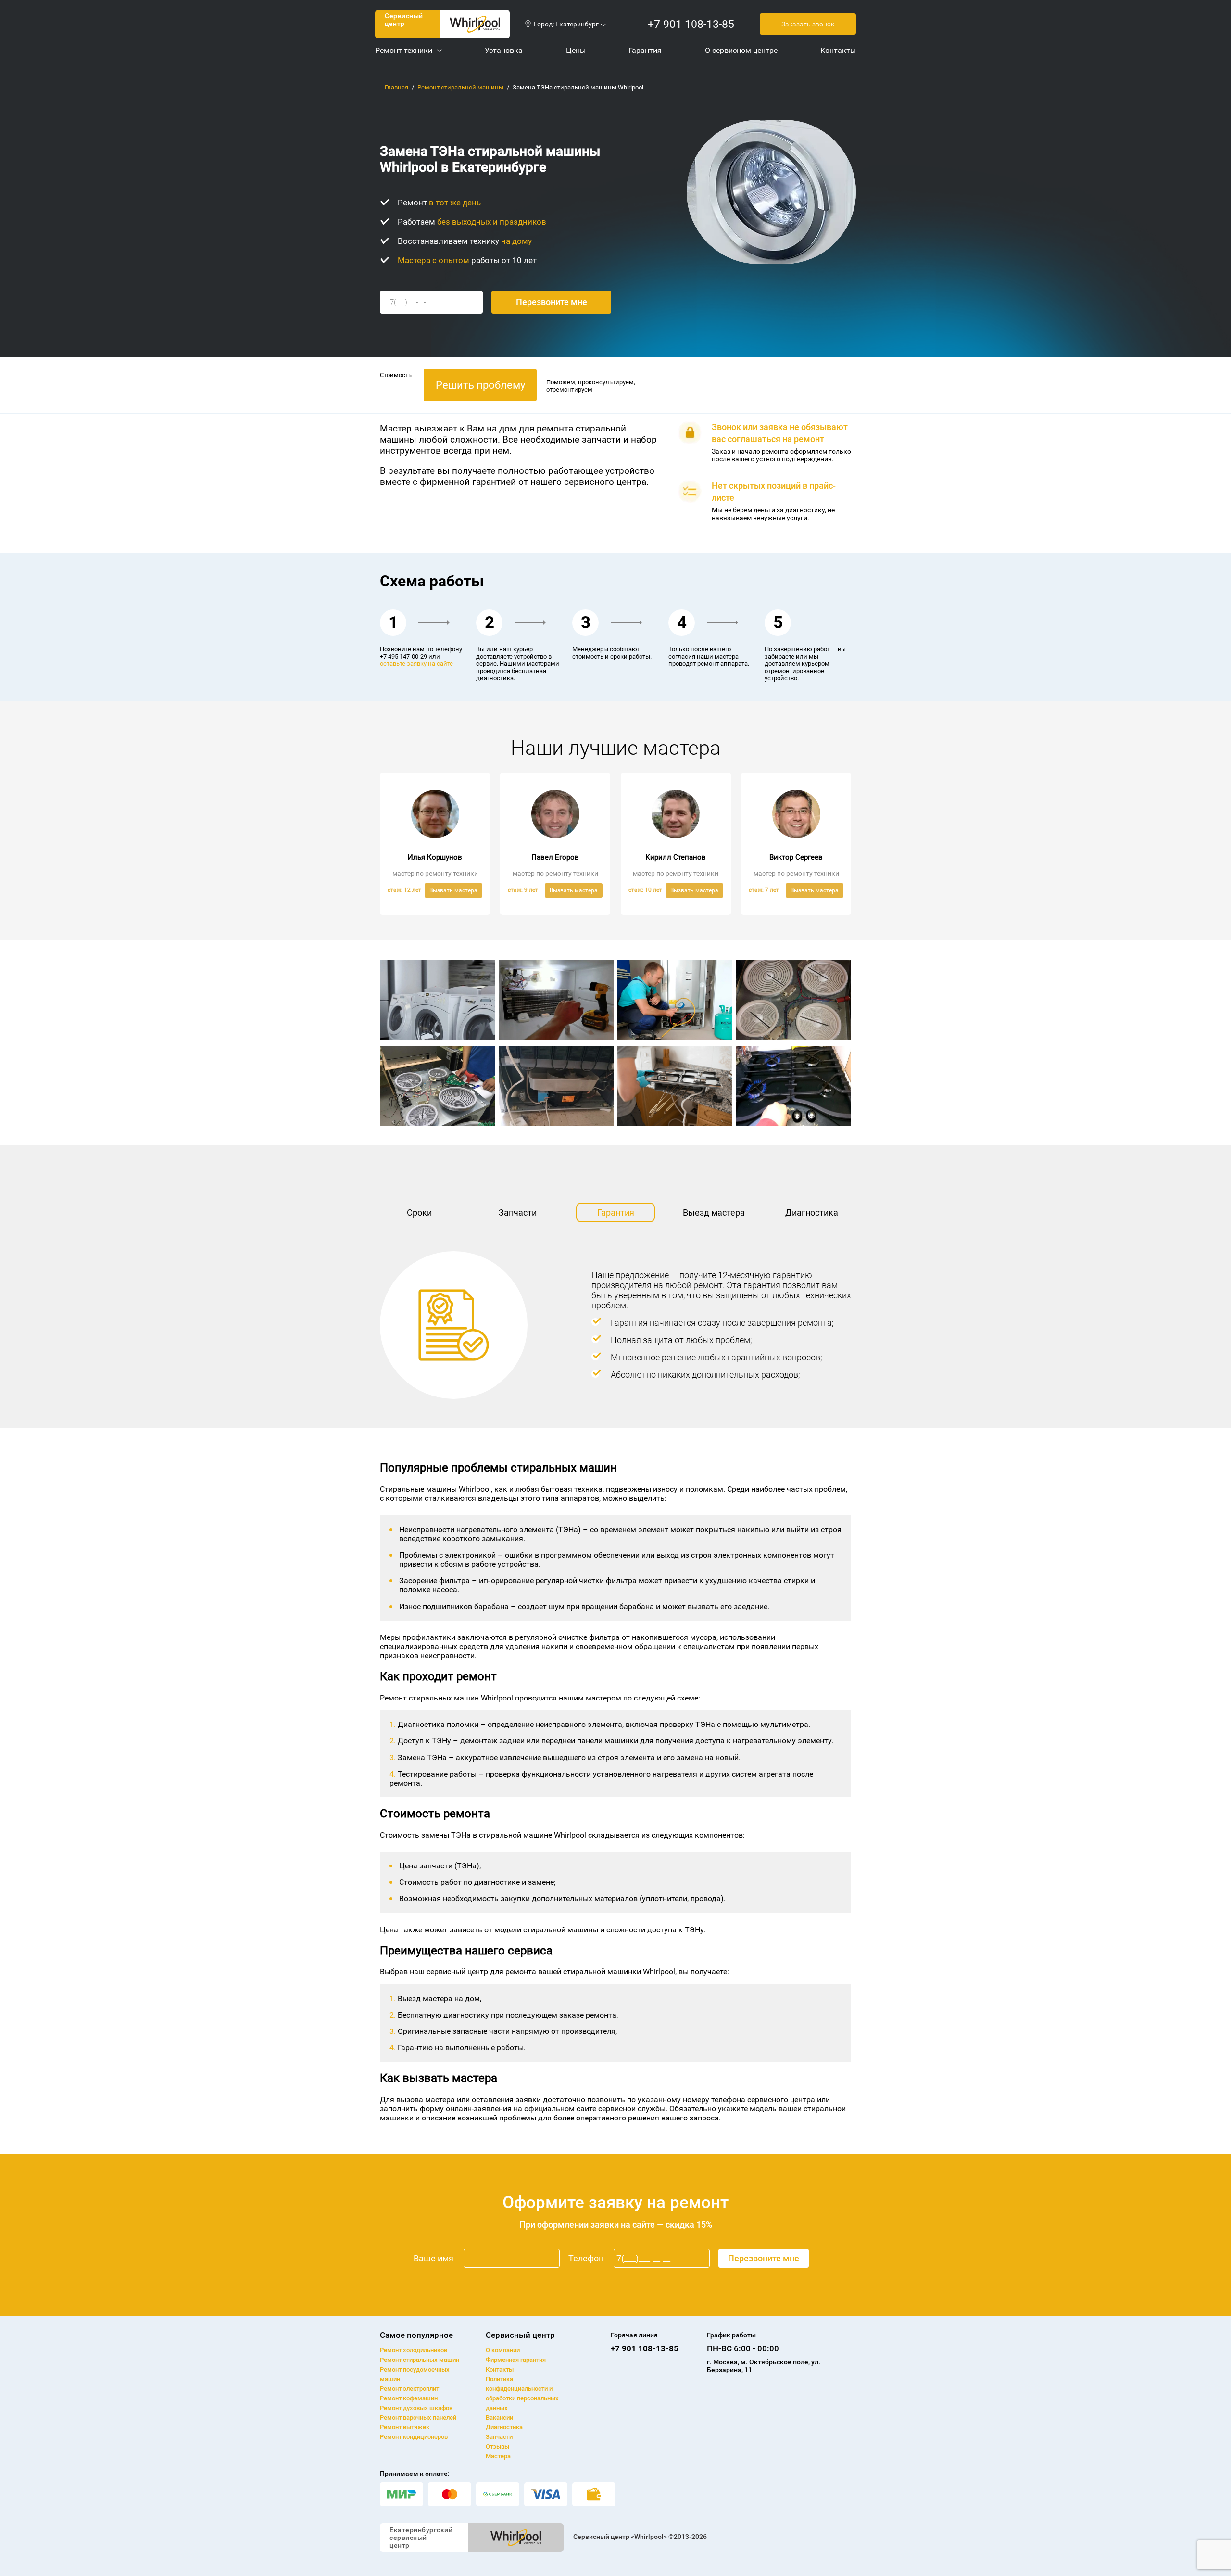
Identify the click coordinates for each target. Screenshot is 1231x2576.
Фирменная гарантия (516, 2360)
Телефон (586, 2258)
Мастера (498, 2456)
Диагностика (812, 1212)
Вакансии (499, 2417)
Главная (396, 87)
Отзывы (497, 2446)
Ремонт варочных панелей (418, 2417)
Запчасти (518, 1212)
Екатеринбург (577, 24)
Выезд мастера (714, 1212)
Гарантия (616, 1212)
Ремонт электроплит (409, 2389)
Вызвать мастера (453, 890)
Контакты (500, 2369)
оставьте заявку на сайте (416, 664)
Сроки (419, 1212)
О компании (503, 2350)
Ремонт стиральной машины (460, 87)
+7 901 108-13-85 (691, 24)
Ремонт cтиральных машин (420, 2360)
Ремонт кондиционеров (414, 2437)
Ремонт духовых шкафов (416, 2408)
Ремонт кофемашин (409, 2398)
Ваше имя (433, 2258)
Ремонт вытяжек (405, 2427)
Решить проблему (480, 385)
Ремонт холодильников (414, 2350)
